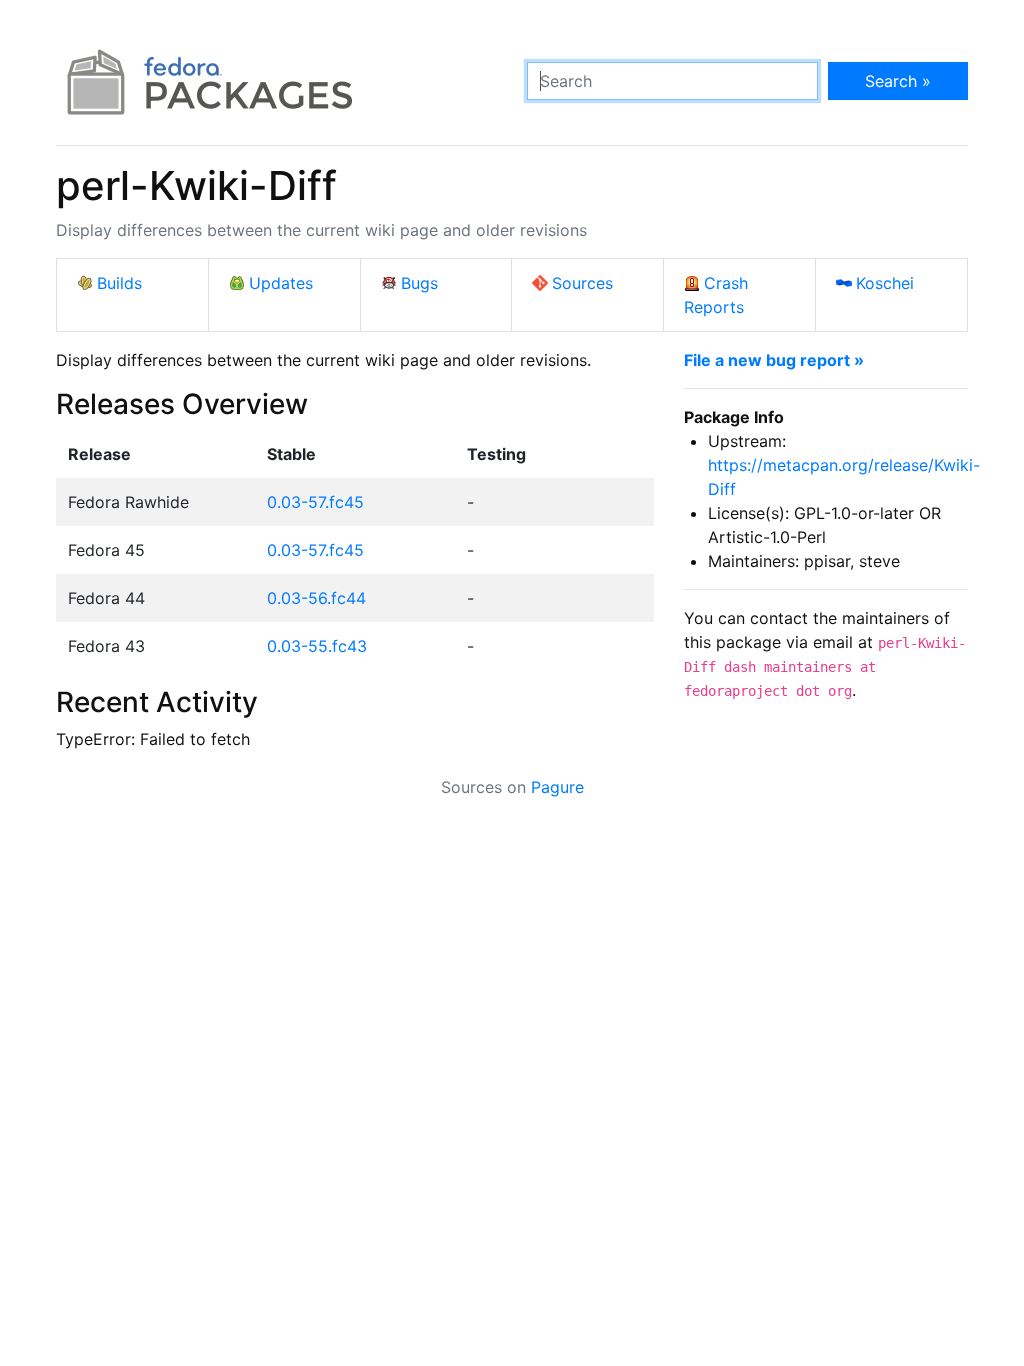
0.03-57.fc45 (315, 502)
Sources (582, 283)
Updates (281, 283)
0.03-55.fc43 (317, 646)
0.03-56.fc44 (316, 598)
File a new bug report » (774, 360)
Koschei (885, 283)
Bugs (419, 283)
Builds (119, 283)
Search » (898, 81)
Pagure (557, 787)
